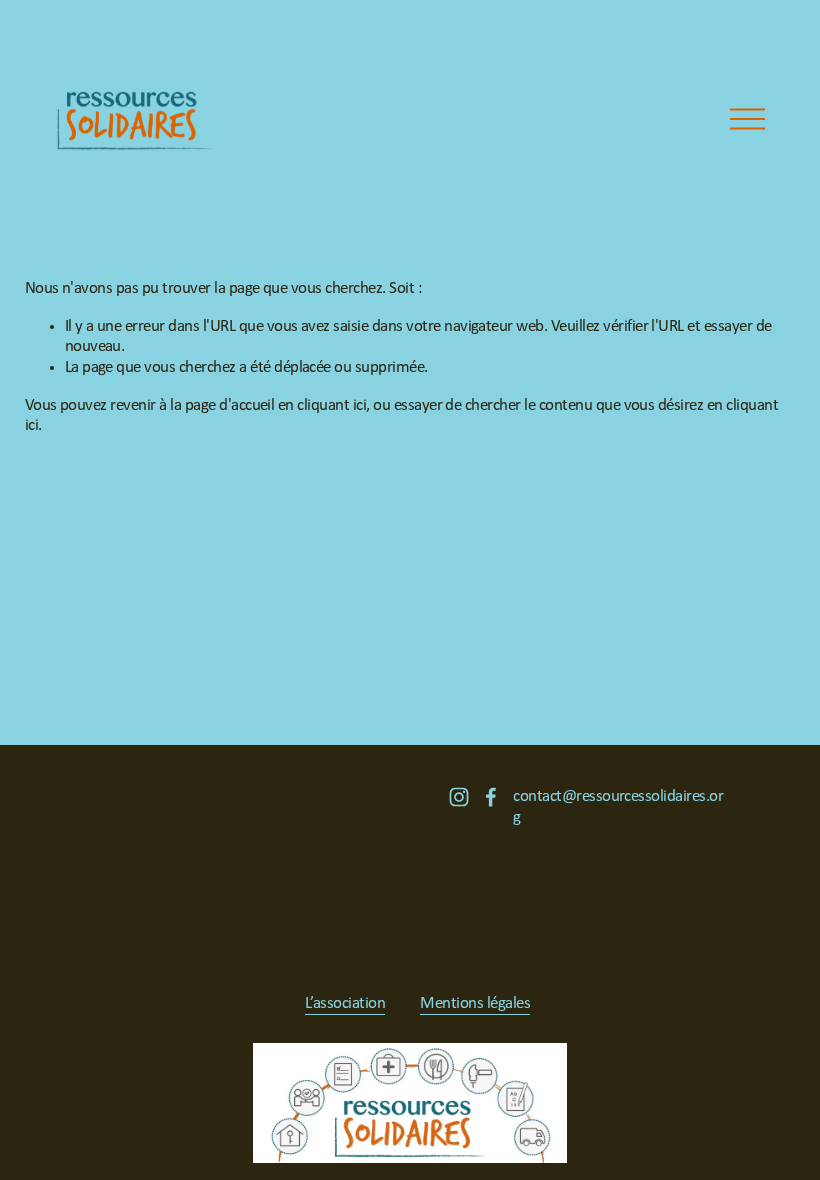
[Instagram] (459, 797)
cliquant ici (331, 405)
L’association (345, 1003)
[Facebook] (491, 797)
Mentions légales (475, 1003)
